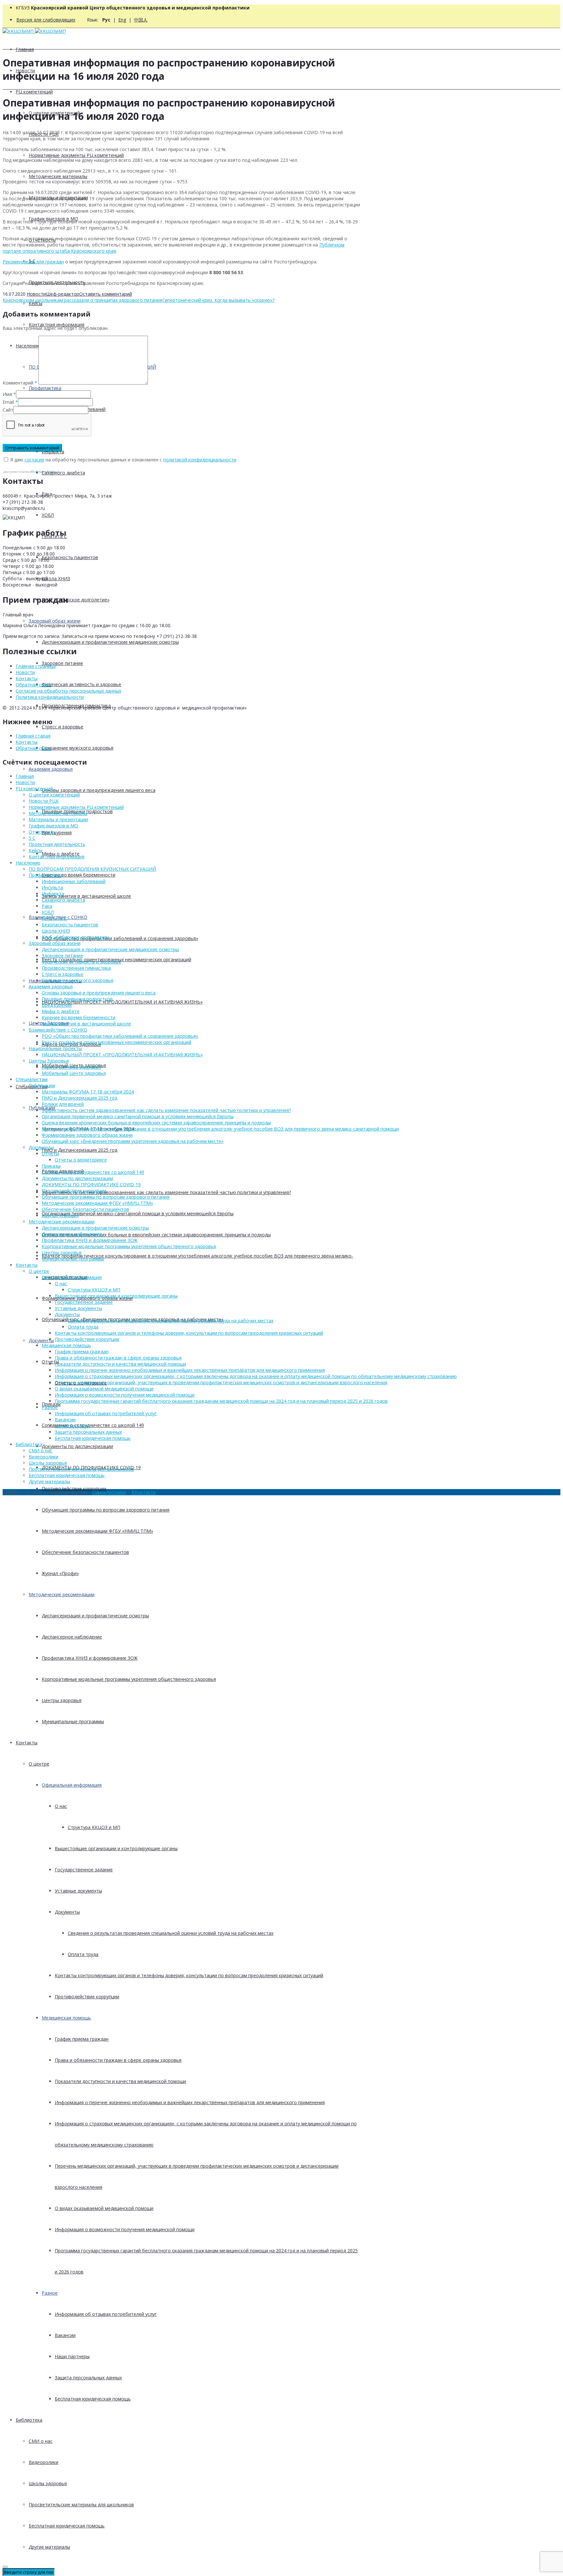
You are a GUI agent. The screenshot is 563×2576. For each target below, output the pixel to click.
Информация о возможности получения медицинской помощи (125, 2229)
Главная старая (33, 736)
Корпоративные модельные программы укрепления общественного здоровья (129, 1679)
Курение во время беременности (79, 875)
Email (8, 402)
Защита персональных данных (88, 2378)
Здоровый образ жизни (55, 621)
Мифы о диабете (61, 1011)
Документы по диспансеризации (77, 1446)
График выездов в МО (53, 826)
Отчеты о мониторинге (81, 1160)
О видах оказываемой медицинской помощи (104, 2208)
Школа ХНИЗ (56, 578)
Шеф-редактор (63, 294)
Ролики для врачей (63, 1104)
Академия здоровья (51, 769)
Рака (47, 906)
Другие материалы (49, 2547)
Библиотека (29, 2420)
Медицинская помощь (66, 2018)
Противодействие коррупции (74, 1489)
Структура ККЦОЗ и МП (94, 1827)
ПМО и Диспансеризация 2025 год (79, 1150)
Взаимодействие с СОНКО (58, 1030)
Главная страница (36, 666)
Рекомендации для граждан (33, 262)
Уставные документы (78, 1891)
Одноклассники (109, 1492)
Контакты (27, 1743)
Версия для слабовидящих (46, 20)
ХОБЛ (48, 515)
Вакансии (65, 2335)
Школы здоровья (48, 2483)
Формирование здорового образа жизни (87, 1135)
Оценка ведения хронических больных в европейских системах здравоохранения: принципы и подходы (156, 1235)
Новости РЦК (44, 801)
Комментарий (20, 383)
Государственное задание (84, 1870)
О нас (61, 1806)
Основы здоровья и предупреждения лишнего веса (99, 790)
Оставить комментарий (106, 294)
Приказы (51, 1166)
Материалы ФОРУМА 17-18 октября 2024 (88, 1092)
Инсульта (52, 887)
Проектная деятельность (57, 844)
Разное (50, 2293)
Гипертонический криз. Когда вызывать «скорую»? (218, 300)
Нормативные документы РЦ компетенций (76, 155)
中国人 (141, 20)
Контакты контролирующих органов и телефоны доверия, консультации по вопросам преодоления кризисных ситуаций (189, 1975)
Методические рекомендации (62, 1594)
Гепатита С (54, 918)
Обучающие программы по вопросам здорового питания (106, 1510)
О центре (39, 1764)
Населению (28, 863)
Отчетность (42, 832)
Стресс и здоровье (63, 727)
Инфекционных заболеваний (74, 881)
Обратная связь (34, 685)
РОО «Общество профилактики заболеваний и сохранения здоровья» (120, 938)
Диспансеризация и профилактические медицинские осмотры (110, 642)
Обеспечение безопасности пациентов (85, 1552)
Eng (122, 20)
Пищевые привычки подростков (77, 999)
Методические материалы (58, 176)
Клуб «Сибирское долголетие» (76, 600)
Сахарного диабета (63, 473)
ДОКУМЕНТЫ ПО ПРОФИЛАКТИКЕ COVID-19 (91, 1184)
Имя (7, 394)
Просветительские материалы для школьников (81, 2505)
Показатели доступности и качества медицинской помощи (120, 2081)
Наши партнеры (72, 2356)
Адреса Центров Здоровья (71, 1067)
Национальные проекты (55, 1048)
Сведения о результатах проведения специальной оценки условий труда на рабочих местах (171, 1933)
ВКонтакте (144, 1492)
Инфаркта (53, 894)
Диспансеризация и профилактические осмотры (95, 1616)
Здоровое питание (62, 663)
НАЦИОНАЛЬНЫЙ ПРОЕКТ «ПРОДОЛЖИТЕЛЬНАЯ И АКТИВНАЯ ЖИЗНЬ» (122, 1002)
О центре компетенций (54, 795)
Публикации (42, 1085)
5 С (32, 838)
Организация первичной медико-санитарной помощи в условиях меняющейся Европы (138, 1213)
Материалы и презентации (58, 819)
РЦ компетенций (34, 92)
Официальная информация (72, 1785)
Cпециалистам (32, 1079)
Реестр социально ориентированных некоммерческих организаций (116, 1042)
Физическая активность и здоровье (81, 684)
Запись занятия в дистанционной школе (86, 896)
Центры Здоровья (49, 1061)
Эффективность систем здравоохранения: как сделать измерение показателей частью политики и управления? (166, 1192)
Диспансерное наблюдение (72, 1637)
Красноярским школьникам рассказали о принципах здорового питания (82, 300)
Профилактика (45, 388)
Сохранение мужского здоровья (78, 748)
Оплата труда (83, 1954)
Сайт (8, 410)
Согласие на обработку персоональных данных (68, 691)
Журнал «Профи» (60, 1573)
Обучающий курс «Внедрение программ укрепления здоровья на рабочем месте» (133, 1141)
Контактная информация (57, 324)
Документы (41, 1340)
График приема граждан (82, 2039)
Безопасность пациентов (70, 557)
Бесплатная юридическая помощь (93, 2399)
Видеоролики (43, 2462)
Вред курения (57, 832)
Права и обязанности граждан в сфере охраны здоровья (118, 2060)
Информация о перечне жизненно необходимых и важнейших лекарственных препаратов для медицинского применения (190, 2102)
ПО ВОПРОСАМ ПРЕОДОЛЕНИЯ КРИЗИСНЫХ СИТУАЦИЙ (92, 869)
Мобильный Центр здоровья (74, 1073)
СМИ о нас (41, 2441)
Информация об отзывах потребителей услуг (106, 2314)
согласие (34, 460)
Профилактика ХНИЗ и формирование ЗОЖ (90, 1658)
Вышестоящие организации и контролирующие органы (116, 1848)
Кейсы (36, 303)
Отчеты (50, 1154)
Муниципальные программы (73, 1721)
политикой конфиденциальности (200, 460)
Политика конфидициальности (50, 697)
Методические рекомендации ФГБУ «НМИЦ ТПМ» (97, 1531)
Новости (36, 294)
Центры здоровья (62, 1700)
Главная (25, 49)
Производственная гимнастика (76, 968)
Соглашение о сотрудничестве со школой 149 (93, 1425)
